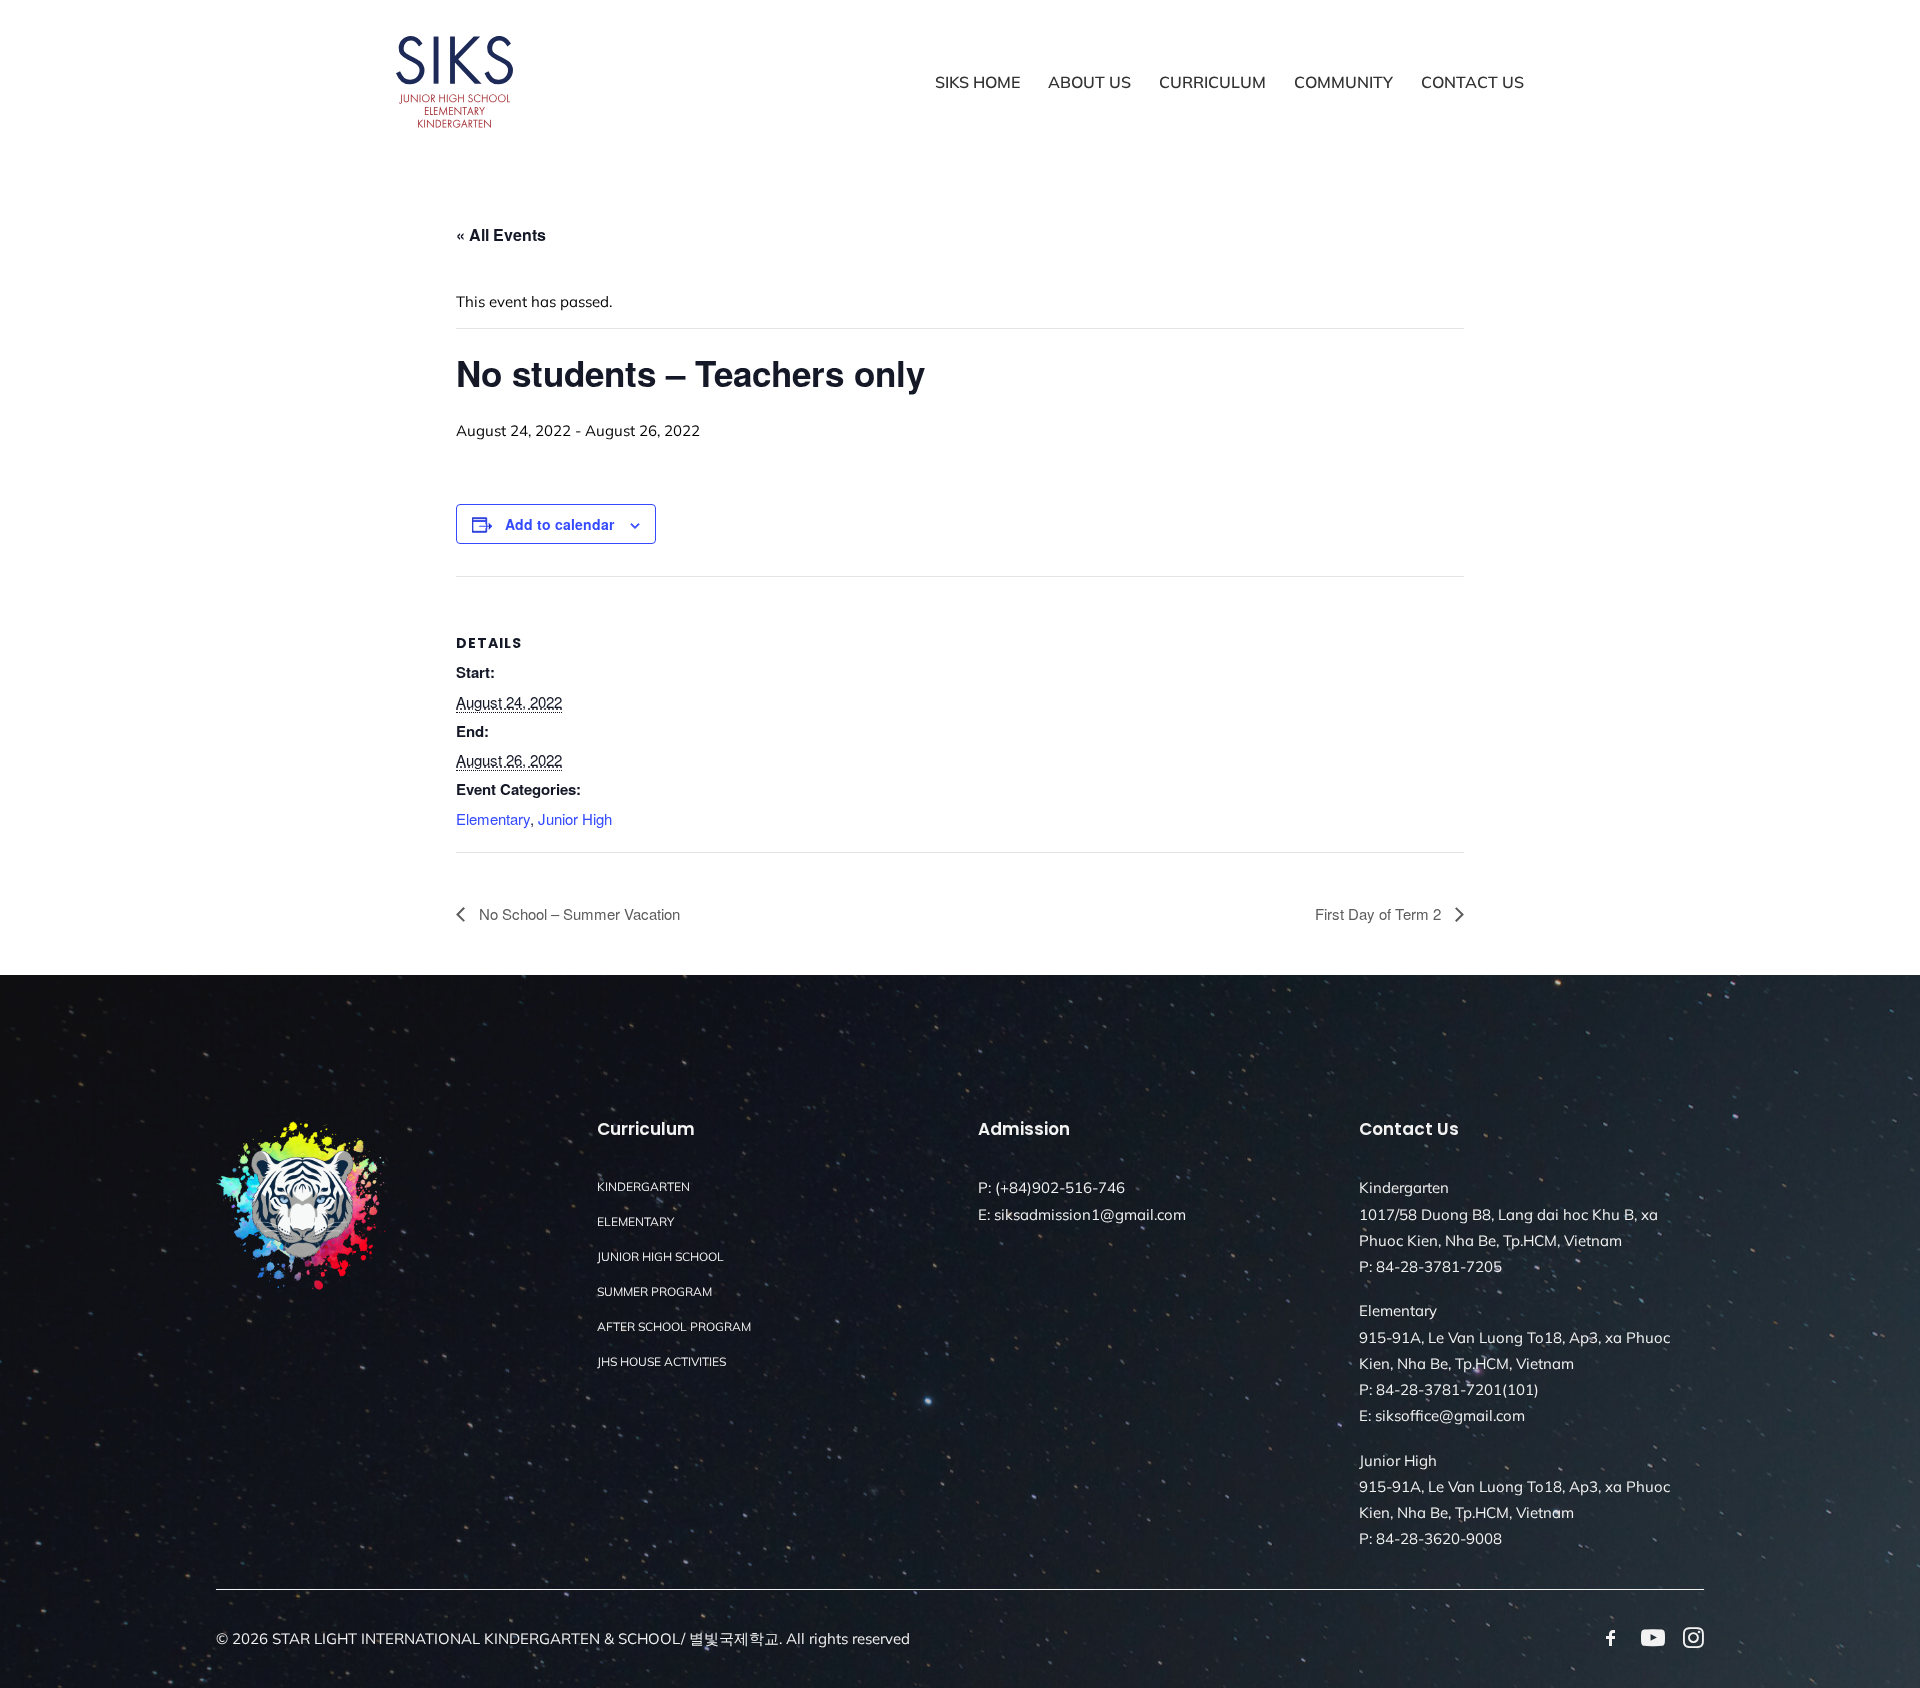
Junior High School (660, 1256)
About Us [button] (1089, 82)
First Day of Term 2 (1380, 913)
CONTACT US (1472, 82)
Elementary (493, 818)
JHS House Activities (661, 1361)
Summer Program (654, 1291)
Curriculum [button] (1212, 82)
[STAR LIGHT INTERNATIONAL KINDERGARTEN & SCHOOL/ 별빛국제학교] (454, 82)
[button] (1611, 1642)
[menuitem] (984, 82)
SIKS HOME (977, 82)
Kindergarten (643, 1186)
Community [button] (1343, 82)
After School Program (674, 1326)
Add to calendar (559, 524)
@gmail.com (1143, 1214)
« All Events (501, 234)
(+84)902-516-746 (1060, 1187)
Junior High (575, 818)
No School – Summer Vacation (577, 913)
